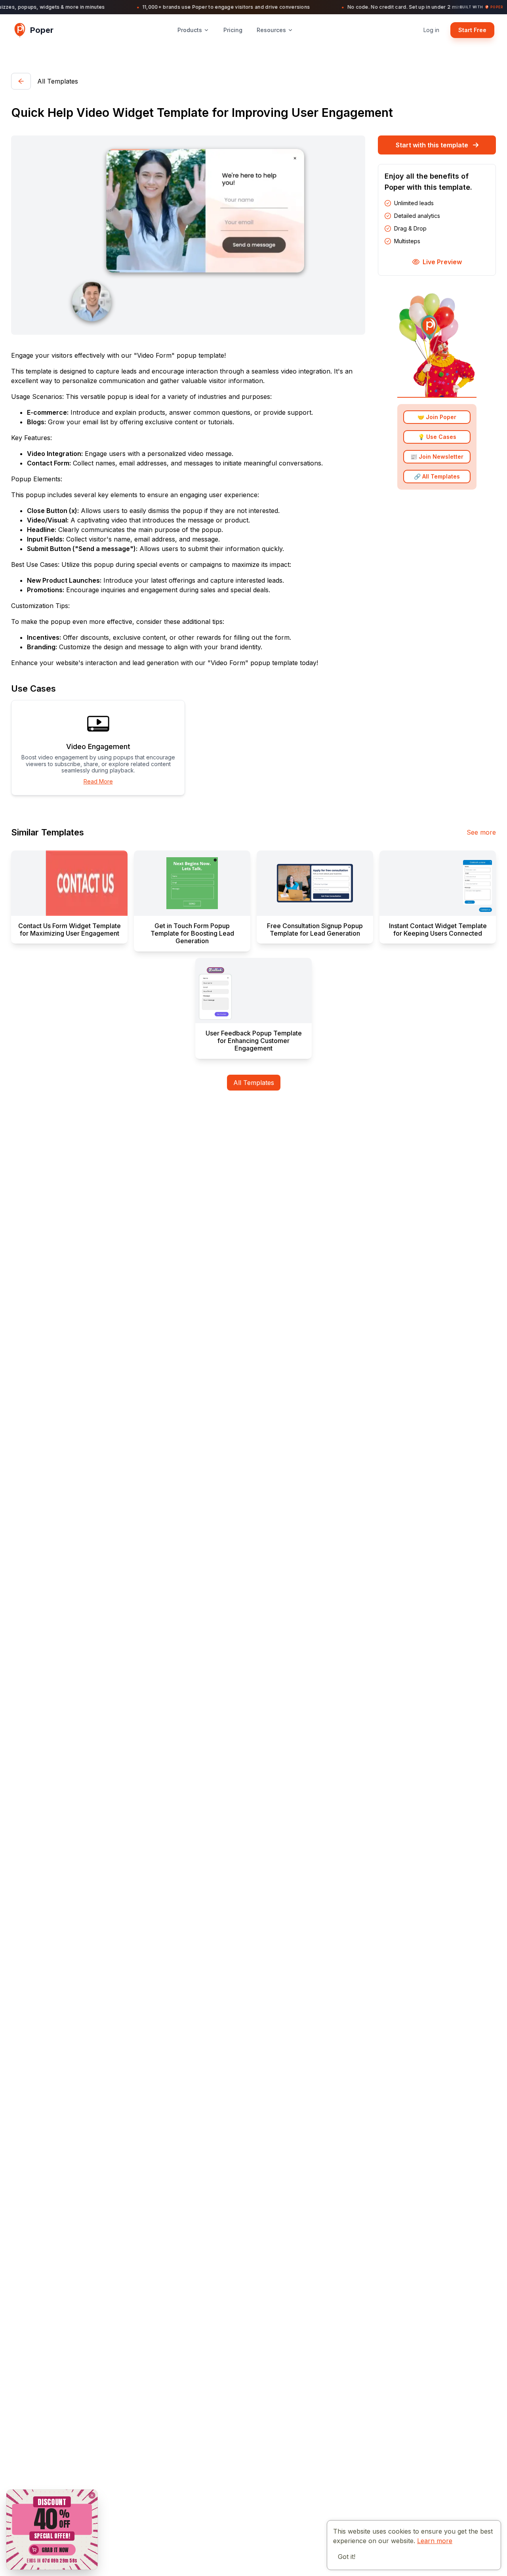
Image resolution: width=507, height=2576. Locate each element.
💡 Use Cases (437, 437)
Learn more (435, 2541)
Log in (431, 30)
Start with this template (432, 145)
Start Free (472, 30)
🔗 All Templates (437, 477)
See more (481, 832)
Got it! (347, 2557)
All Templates (254, 1083)
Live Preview (442, 262)
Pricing (233, 30)
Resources (271, 30)
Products (190, 30)
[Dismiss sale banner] (92, 2495)
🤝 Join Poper (437, 417)
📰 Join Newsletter (437, 457)
